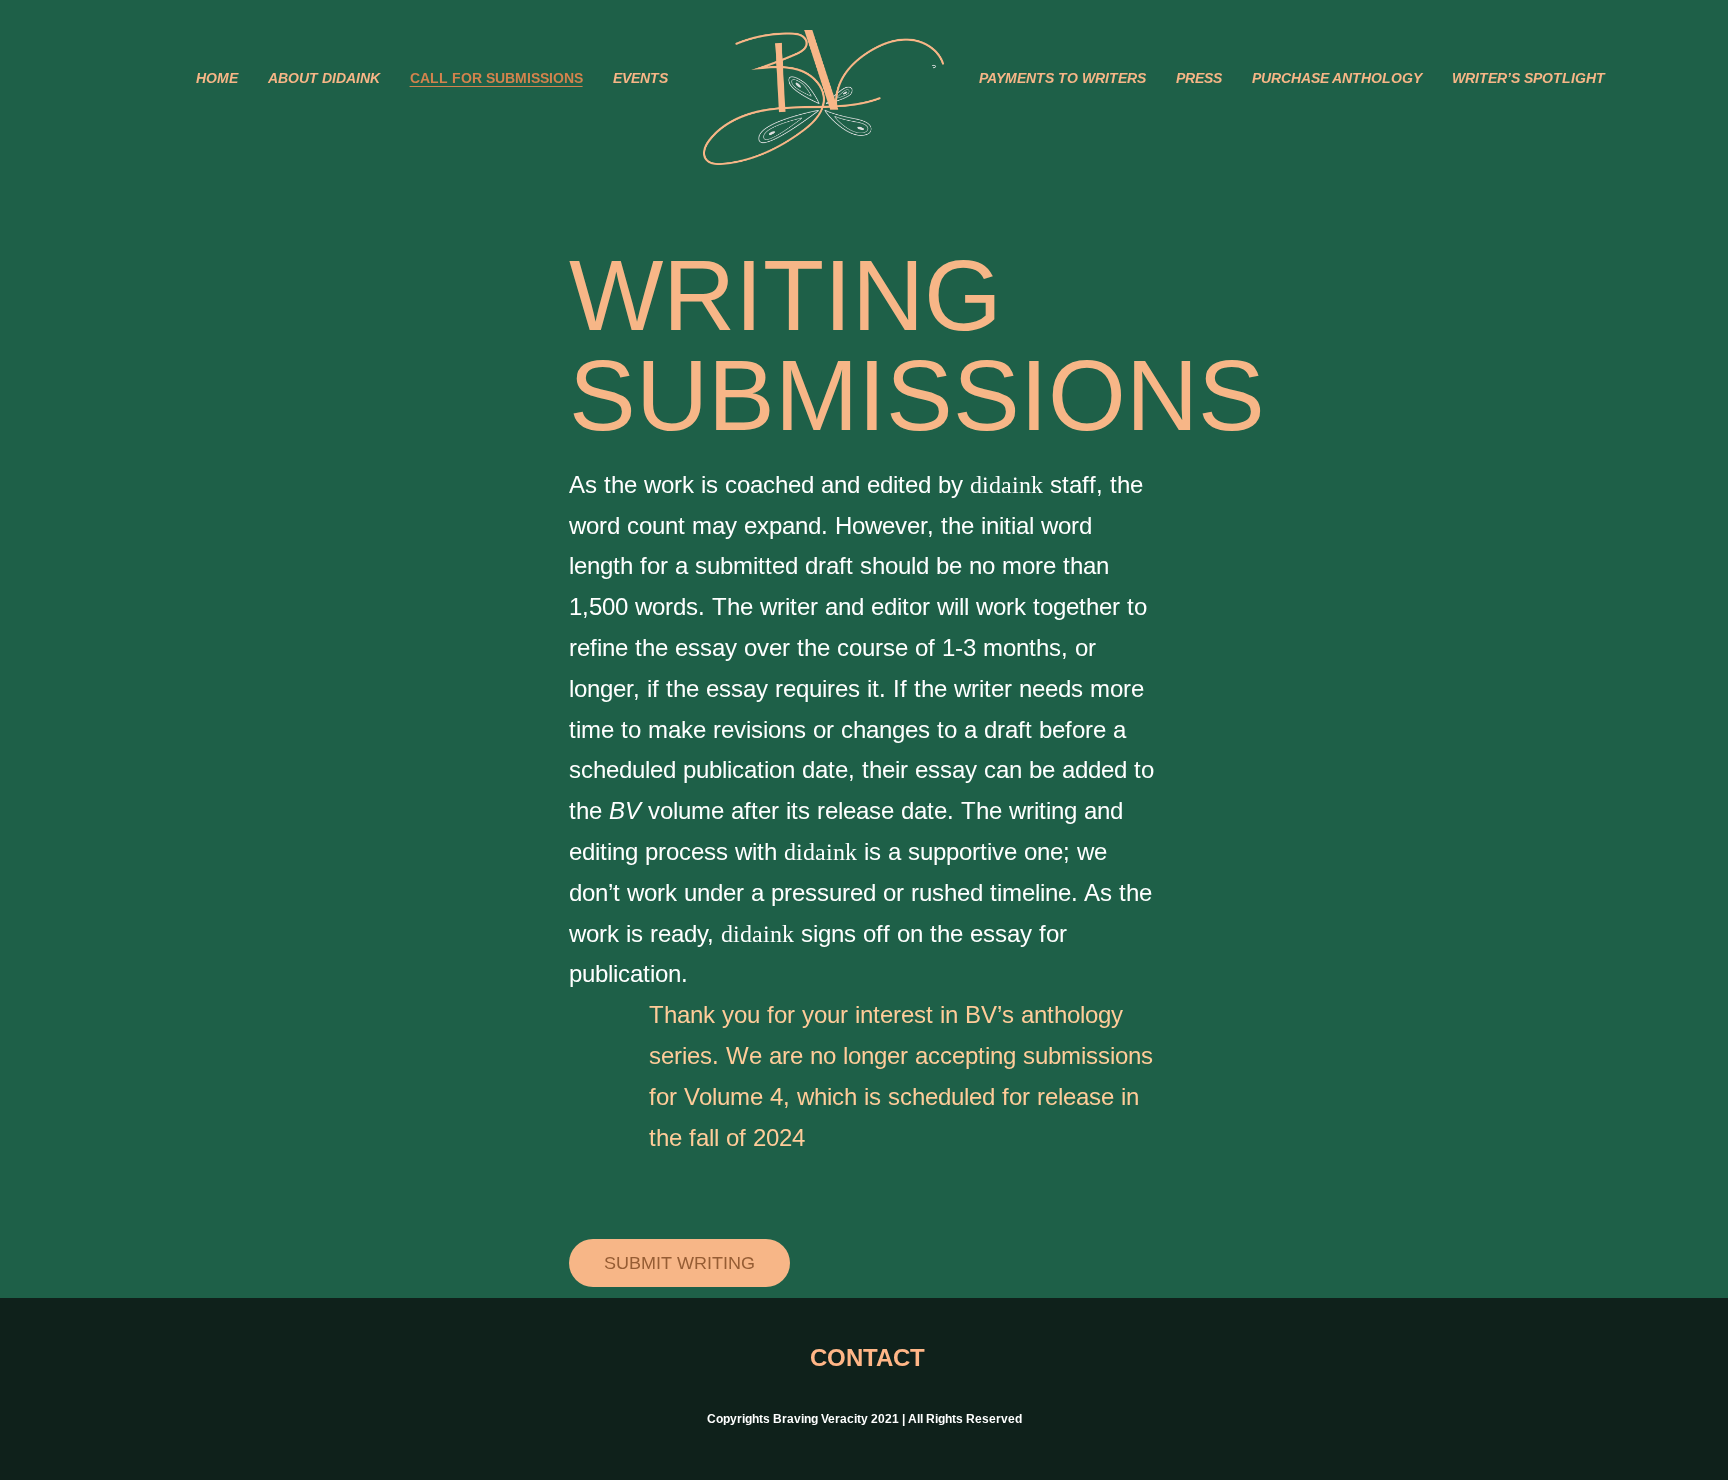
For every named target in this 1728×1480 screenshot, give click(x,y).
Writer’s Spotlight (1528, 78)
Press (1199, 78)
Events (640, 78)
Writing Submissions (917, 345)
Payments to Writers (1062, 78)
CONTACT (864, 1357)
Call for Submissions (496, 78)
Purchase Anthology (1337, 78)
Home (217, 78)
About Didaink (324, 78)
